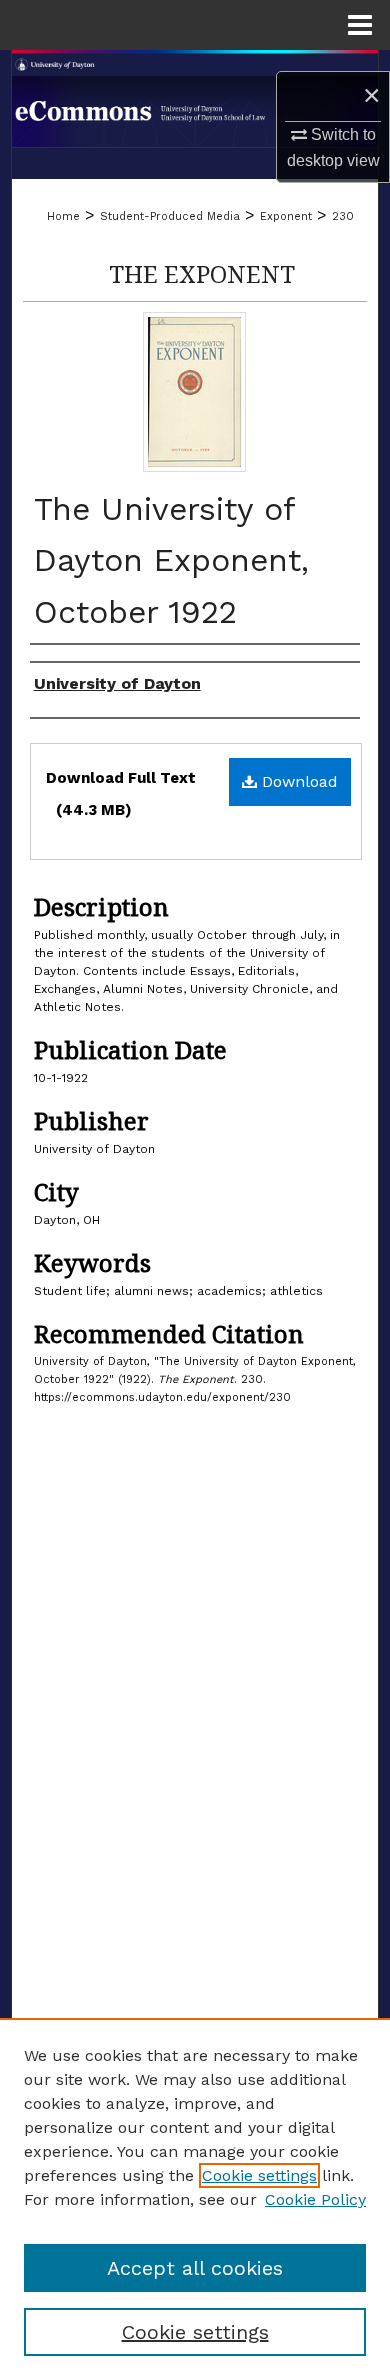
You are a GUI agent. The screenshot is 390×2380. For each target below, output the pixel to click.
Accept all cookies (195, 2268)
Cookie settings (259, 2175)
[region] (195, 2199)
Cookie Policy (315, 2199)
